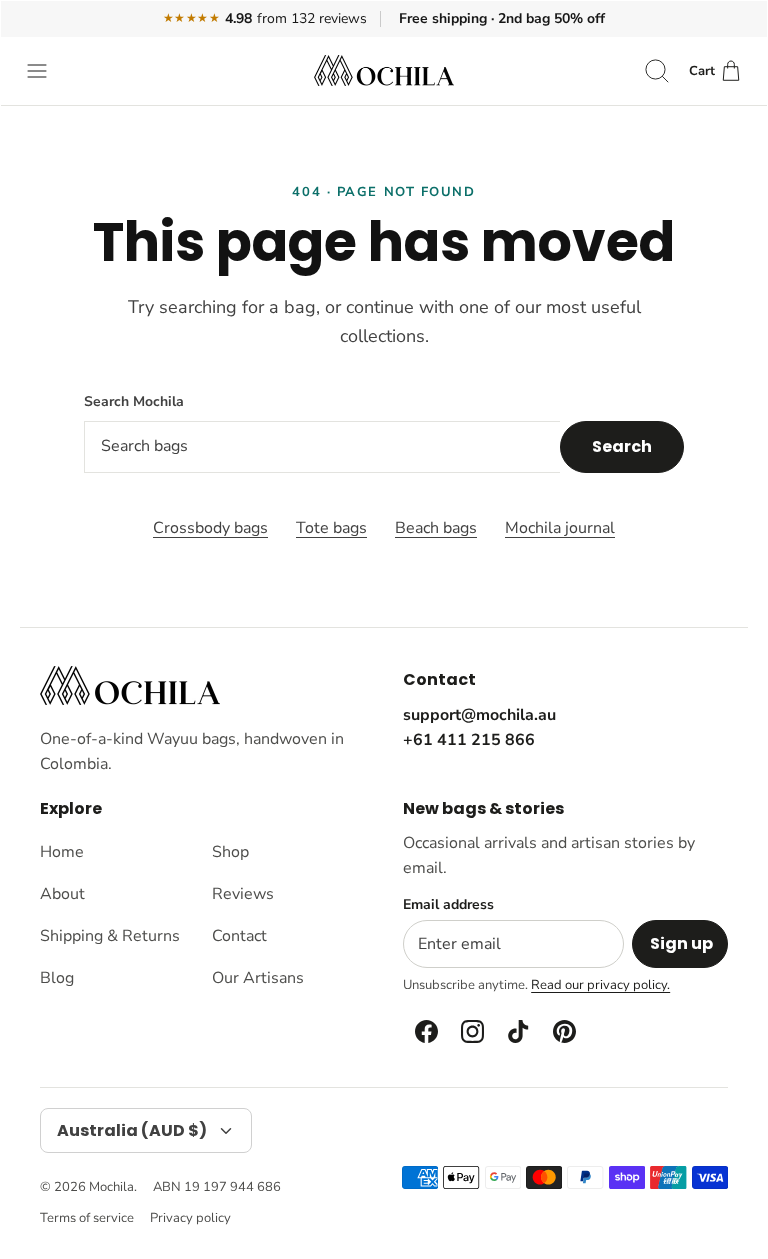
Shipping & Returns (110, 936)
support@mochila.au (479, 715)
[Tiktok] (517, 1031)
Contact (239, 936)
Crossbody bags (210, 528)
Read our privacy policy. (600, 985)
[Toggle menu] (47, 71)
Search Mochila (134, 401)
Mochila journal (560, 528)
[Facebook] (425, 1031)
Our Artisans (258, 978)
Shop (230, 852)
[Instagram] (471, 1031)
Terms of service (87, 1218)
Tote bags (331, 528)
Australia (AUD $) (132, 1130)
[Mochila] (384, 70)
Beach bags (436, 528)
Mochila (111, 1187)
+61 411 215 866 (469, 740)
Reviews (243, 894)
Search (622, 446)
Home (62, 852)
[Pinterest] (563, 1031)
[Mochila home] (130, 685)
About (62, 894)
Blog (57, 978)
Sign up (681, 943)
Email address (448, 905)
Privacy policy (190, 1218)
